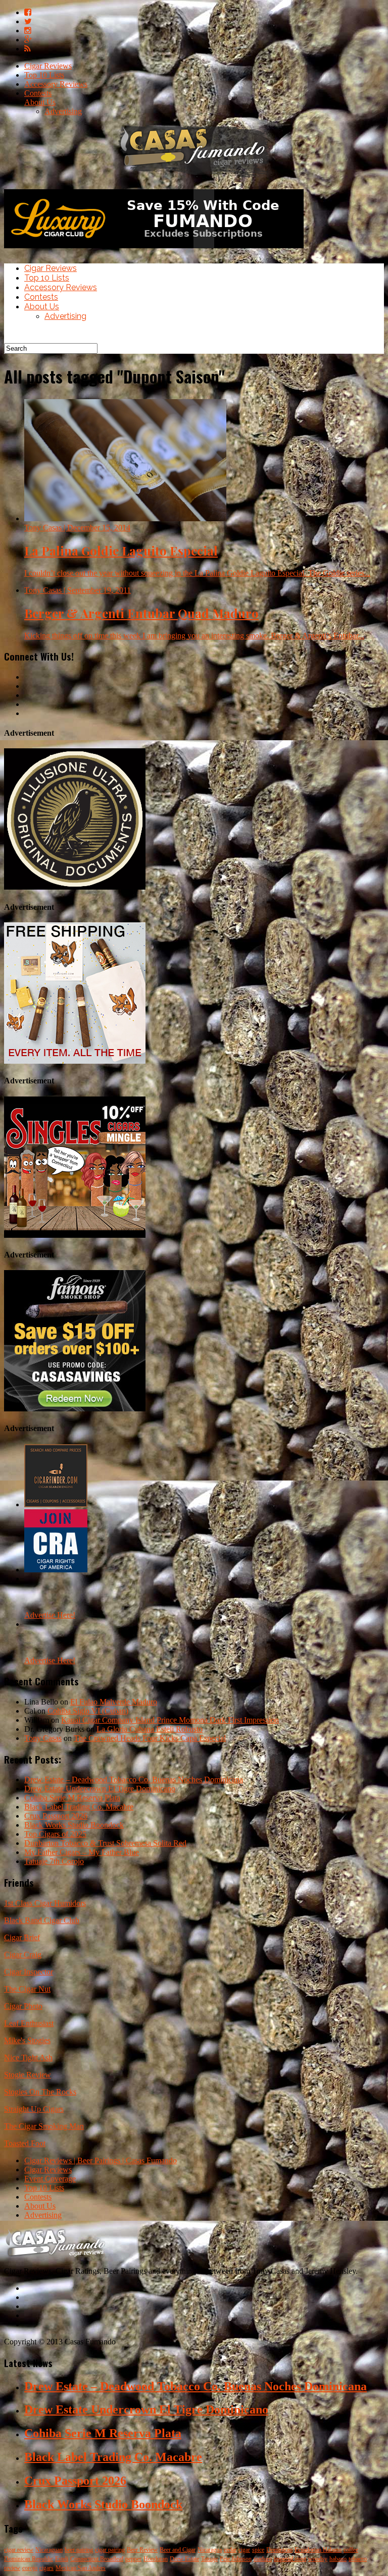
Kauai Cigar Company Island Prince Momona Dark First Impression (170, 1720)
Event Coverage (50, 2179)
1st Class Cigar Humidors (45, 1903)
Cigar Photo (23, 2006)
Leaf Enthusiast (29, 2023)
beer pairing (79, 2550)
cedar (230, 2550)
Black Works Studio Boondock (74, 1825)
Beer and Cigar (178, 2550)
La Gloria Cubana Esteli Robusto (150, 1729)
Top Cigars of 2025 (55, 1834)
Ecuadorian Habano (318, 2550)
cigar (244, 2550)
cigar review (19, 2550)
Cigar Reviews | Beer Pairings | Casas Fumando (101, 2160)
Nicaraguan (49, 2550)
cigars (46, 2568)
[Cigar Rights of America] (56, 1570)
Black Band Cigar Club (42, 1920)
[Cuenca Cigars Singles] (75, 1235)
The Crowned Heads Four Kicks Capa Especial (150, 1738)
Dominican (279, 2550)
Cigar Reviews (48, 66)
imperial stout (290, 2559)
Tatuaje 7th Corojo (54, 1861)
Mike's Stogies (27, 2040)
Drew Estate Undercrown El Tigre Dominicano (100, 1789)
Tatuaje (209, 2559)
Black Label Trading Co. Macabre (79, 1807)
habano (338, 2559)
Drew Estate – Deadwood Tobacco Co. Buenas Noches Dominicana (134, 1779)
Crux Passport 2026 (56, 1816)
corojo (30, 2568)
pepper (133, 2559)
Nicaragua (210, 2550)
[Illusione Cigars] (75, 887)
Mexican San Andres (81, 2568)
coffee (351, 2550)
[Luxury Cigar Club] (154, 251)
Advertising (63, 111)
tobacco (358, 2559)
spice (258, 2550)
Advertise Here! (50, 1615)
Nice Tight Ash (28, 2058)
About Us (40, 102)
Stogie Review (28, 2075)
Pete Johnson (236, 2559)
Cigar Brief (22, 1937)
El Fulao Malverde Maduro (114, 1702)
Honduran (156, 2559)
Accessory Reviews (56, 84)
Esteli (62, 2559)
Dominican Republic (29, 2559)
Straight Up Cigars (34, 2109)
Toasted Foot (25, 2143)
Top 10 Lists (44, 75)
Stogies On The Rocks (40, 2092)
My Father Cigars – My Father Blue (82, 1852)
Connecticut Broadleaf (97, 2559)
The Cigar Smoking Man (44, 2126)
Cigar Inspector (29, 1972)
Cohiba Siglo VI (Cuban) (88, 1711)
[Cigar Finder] (56, 1504)
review (12, 2568)
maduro (263, 2559)
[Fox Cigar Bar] (75, 1061)
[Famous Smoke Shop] (75, 1409)
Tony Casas (43, 1738)
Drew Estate (184, 2559)
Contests (38, 93)
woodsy (318, 2559)
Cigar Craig (23, 1955)
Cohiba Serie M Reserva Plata (72, 1798)
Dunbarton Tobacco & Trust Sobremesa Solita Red (105, 1843)
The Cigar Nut (27, 1989)
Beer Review (142, 2550)
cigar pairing (110, 2550)
